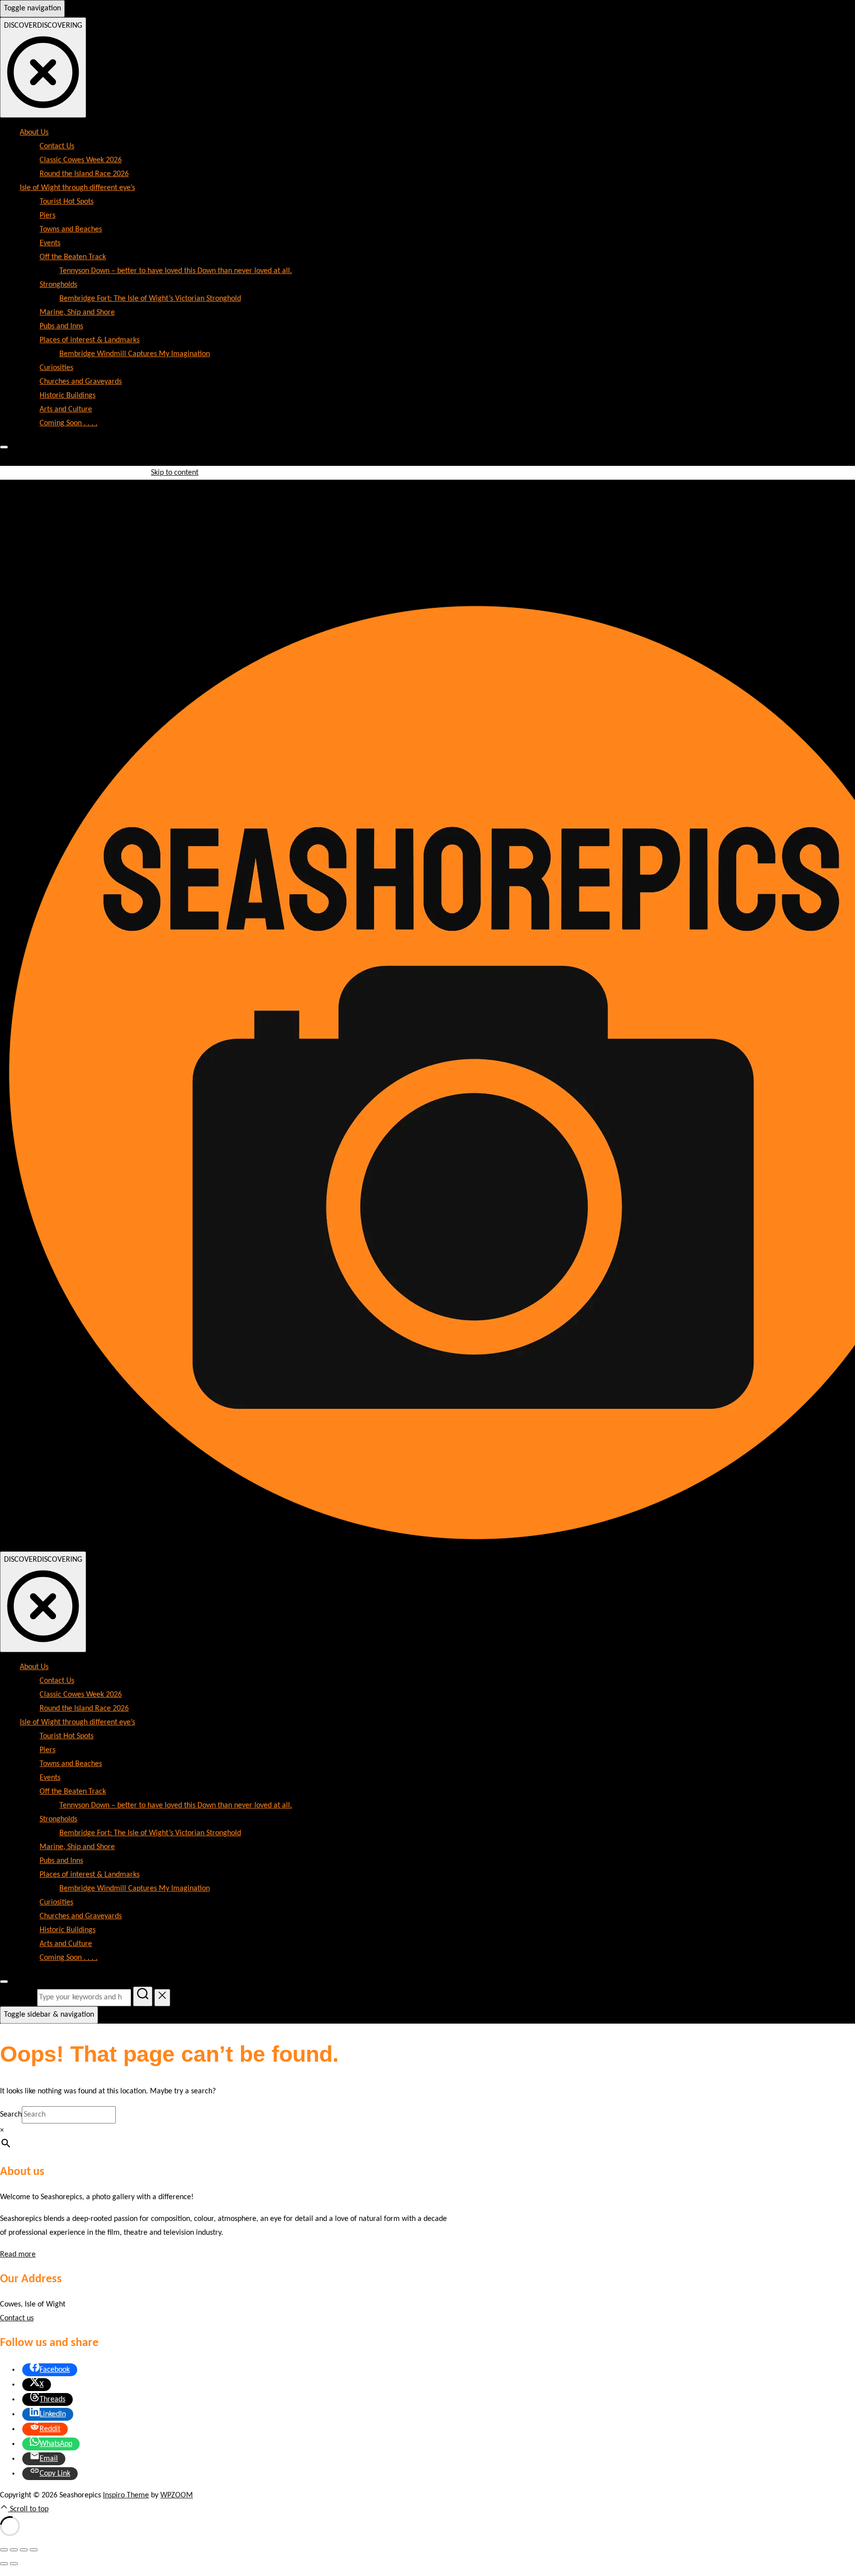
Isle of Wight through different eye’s (77, 188)
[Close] (4, 447)
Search (11, 2115)
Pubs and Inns (61, 326)
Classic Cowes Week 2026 (81, 160)
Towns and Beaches (71, 229)
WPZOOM (177, 2495)
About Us (34, 133)
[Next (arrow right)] (14, 2564)
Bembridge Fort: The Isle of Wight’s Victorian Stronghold (150, 299)
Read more (18, 2255)
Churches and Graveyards (81, 382)
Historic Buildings (68, 396)
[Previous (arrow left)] (4, 2564)
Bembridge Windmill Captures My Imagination (135, 354)
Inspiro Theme (126, 2495)
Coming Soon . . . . (69, 423)
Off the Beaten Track (73, 257)
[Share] (24, 2550)
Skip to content (175, 473)
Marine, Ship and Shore (77, 313)
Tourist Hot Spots (67, 202)
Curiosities (56, 368)
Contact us (17, 2318)
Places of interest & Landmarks (90, 340)
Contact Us (57, 146)
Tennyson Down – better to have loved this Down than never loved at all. (176, 271)
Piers (47, 216)
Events (50, 243)
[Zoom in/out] (4, 2550)
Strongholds (58, 285)
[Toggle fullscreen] (14, 2550)
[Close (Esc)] (34, 2550)
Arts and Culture (66, 409)
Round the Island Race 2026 (84, 174)
